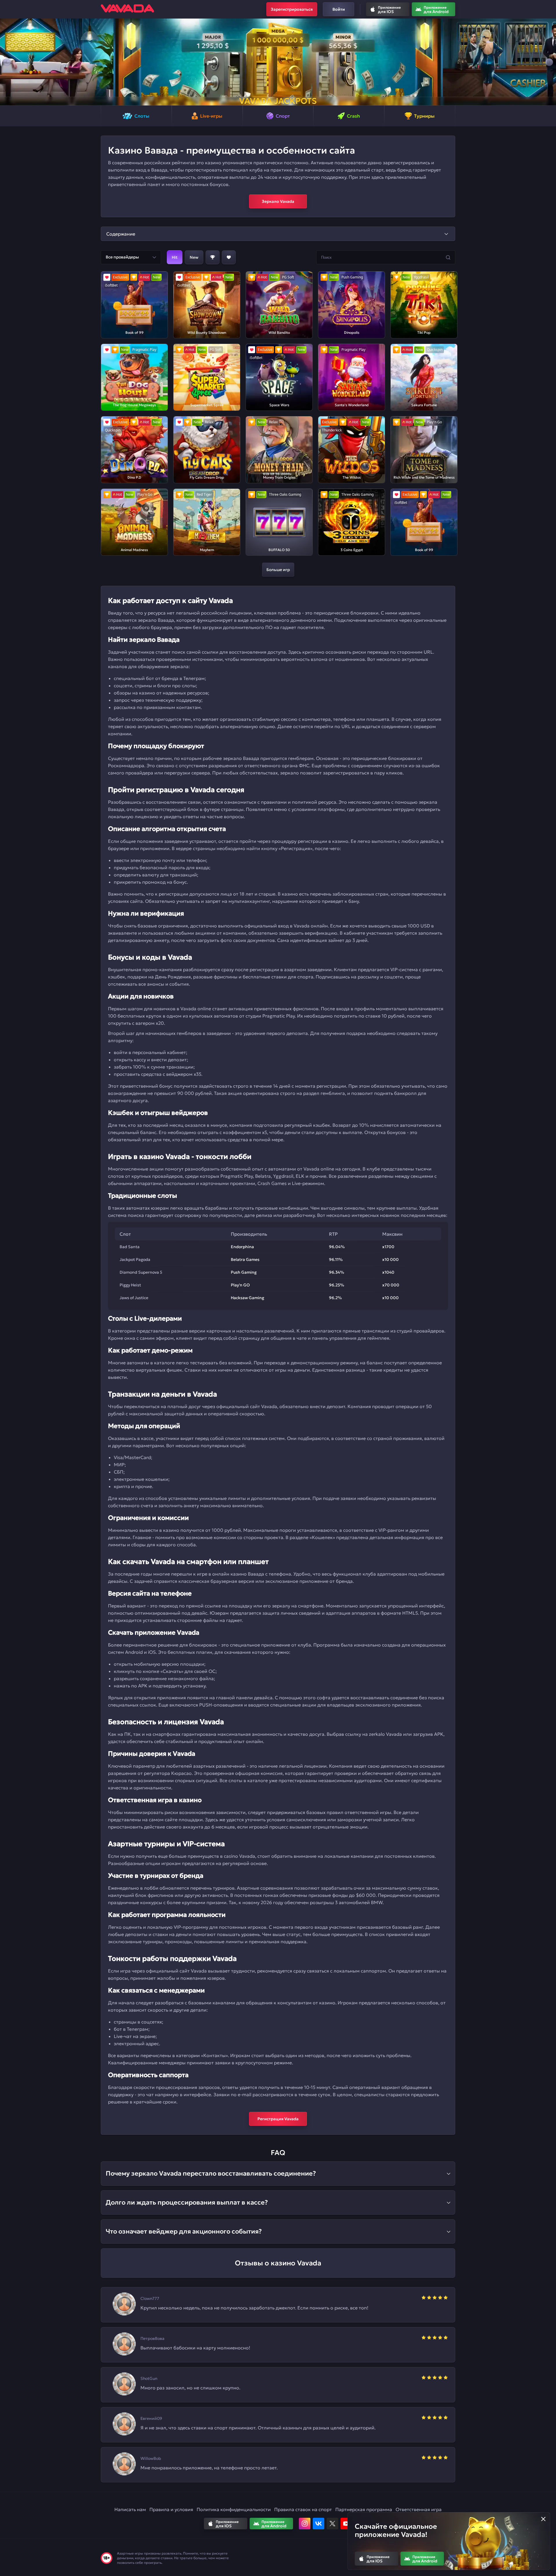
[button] (7, 62)
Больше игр (278, 570)
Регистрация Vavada (278, 2119)
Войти (339, 9)
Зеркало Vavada (278, 201)
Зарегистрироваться (292, 9)
